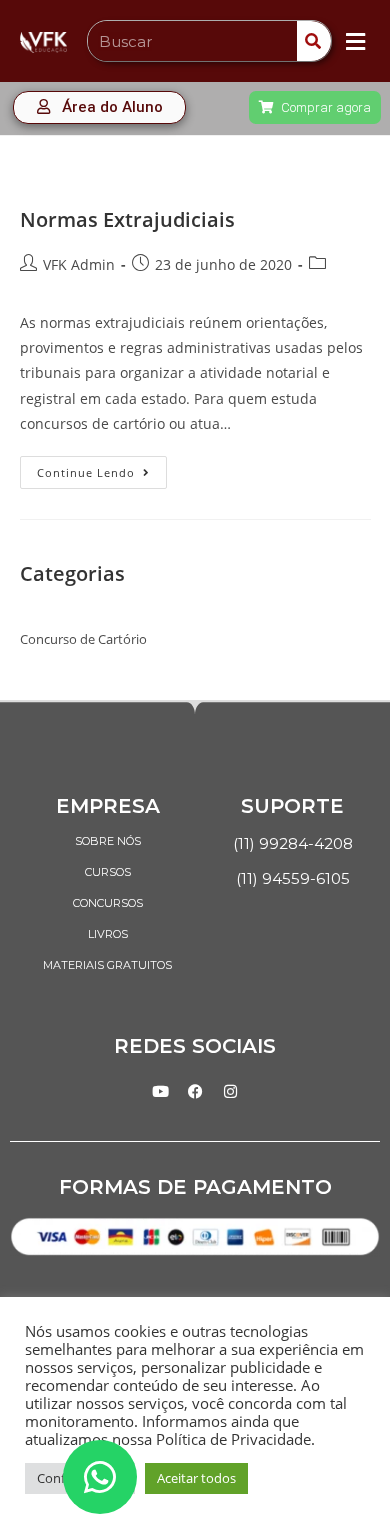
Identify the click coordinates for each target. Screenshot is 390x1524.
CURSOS (108, 872)
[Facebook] (195, 1091)
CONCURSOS (108, 903)
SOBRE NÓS (108, 841)
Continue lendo (102, 468)
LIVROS (108, 934)
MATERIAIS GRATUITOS (107, 965)
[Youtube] (160, 1091)
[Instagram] (230, 1091)
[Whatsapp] (100, 1477)
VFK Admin (79, 264)
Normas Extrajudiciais (127, 219)
